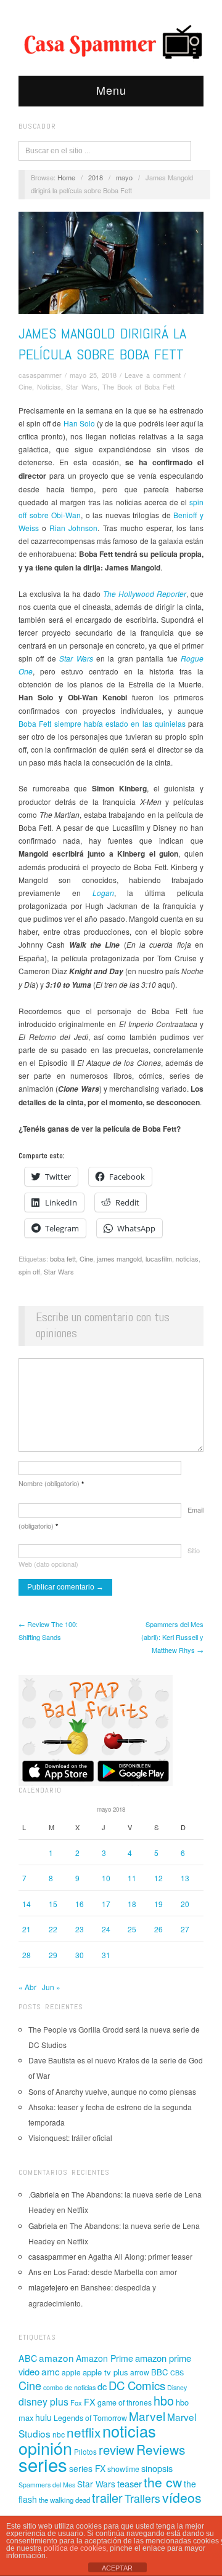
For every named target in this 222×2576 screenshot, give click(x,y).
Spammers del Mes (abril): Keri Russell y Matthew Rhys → (172, 1637)
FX (90, 2402)
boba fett (63, 1258)
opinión (45, 2448)
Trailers (142, 2498)
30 (80, 1955)
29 (53, 1955)
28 (27, 1955)
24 (106, 1929)
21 (27, 1929)
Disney (177, 2387)
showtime (123, 2469)
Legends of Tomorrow (90, 2418)
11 (132, 1878)
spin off (29, 1271)
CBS (177, 2373)
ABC (28, 2358)
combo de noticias (69, 2387)
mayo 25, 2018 (93, 375)
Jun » (51, 1987)
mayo (124, 177)
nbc (59, 2434)
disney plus (43, 2402)
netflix (84, 2432)
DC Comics (137, 2385)
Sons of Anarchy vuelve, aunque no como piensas (112, 2091)
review (117, 2450)
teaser (129, 2483)
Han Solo (79, 423)
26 (158, 1929)
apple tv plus (105, 2372)
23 (80, 1929)
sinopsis (157, 2468)
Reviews (161, 2449)
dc (102, 2386)
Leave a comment (153, 375)
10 (106, 1878)
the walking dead (64, 2500)
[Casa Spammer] (111, 41)
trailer (107, 2498)
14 (27, 1904)
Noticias (49, 386)
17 (106, 1904)
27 (185, 1929)
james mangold (119, 1258)
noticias (187, 1258)
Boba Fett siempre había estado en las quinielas (102, 723)
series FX (87, 2468)
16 (80, 1904)
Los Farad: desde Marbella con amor (115, 2272)
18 (132, 1904)
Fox (76, 2402)
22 (53, 1929)
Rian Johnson (73, 528)
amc (51, 2371)
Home (66, 177)
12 (158, 1878)
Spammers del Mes (47, 2485)
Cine (25, 386)
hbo (164, 2400)
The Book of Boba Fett (138, 386)
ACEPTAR (117, 2568)
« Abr (27, 1987)
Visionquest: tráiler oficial (70, 2138)
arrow (140, 2372)
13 (185, 1878)
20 (185, 1904)
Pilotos (85, 2451)
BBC (160, 2372)
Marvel (147, 2416)
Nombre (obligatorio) (51, 1483)
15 (53, 1904)
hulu (43, 2417)
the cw (163, 2482)
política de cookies (75, 2548)
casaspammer (40, 375)
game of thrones (125, 2402)
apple (71, 2372)
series (43, 2464)
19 (158, 1904)
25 (132, 1929)
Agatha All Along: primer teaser (140, 2256)
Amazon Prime (105, 2358)
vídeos (182, 2497)
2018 (96, 177)
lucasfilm (159, 1258)
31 (106, 1955)
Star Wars (82, 386)
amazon (56, 2358)
